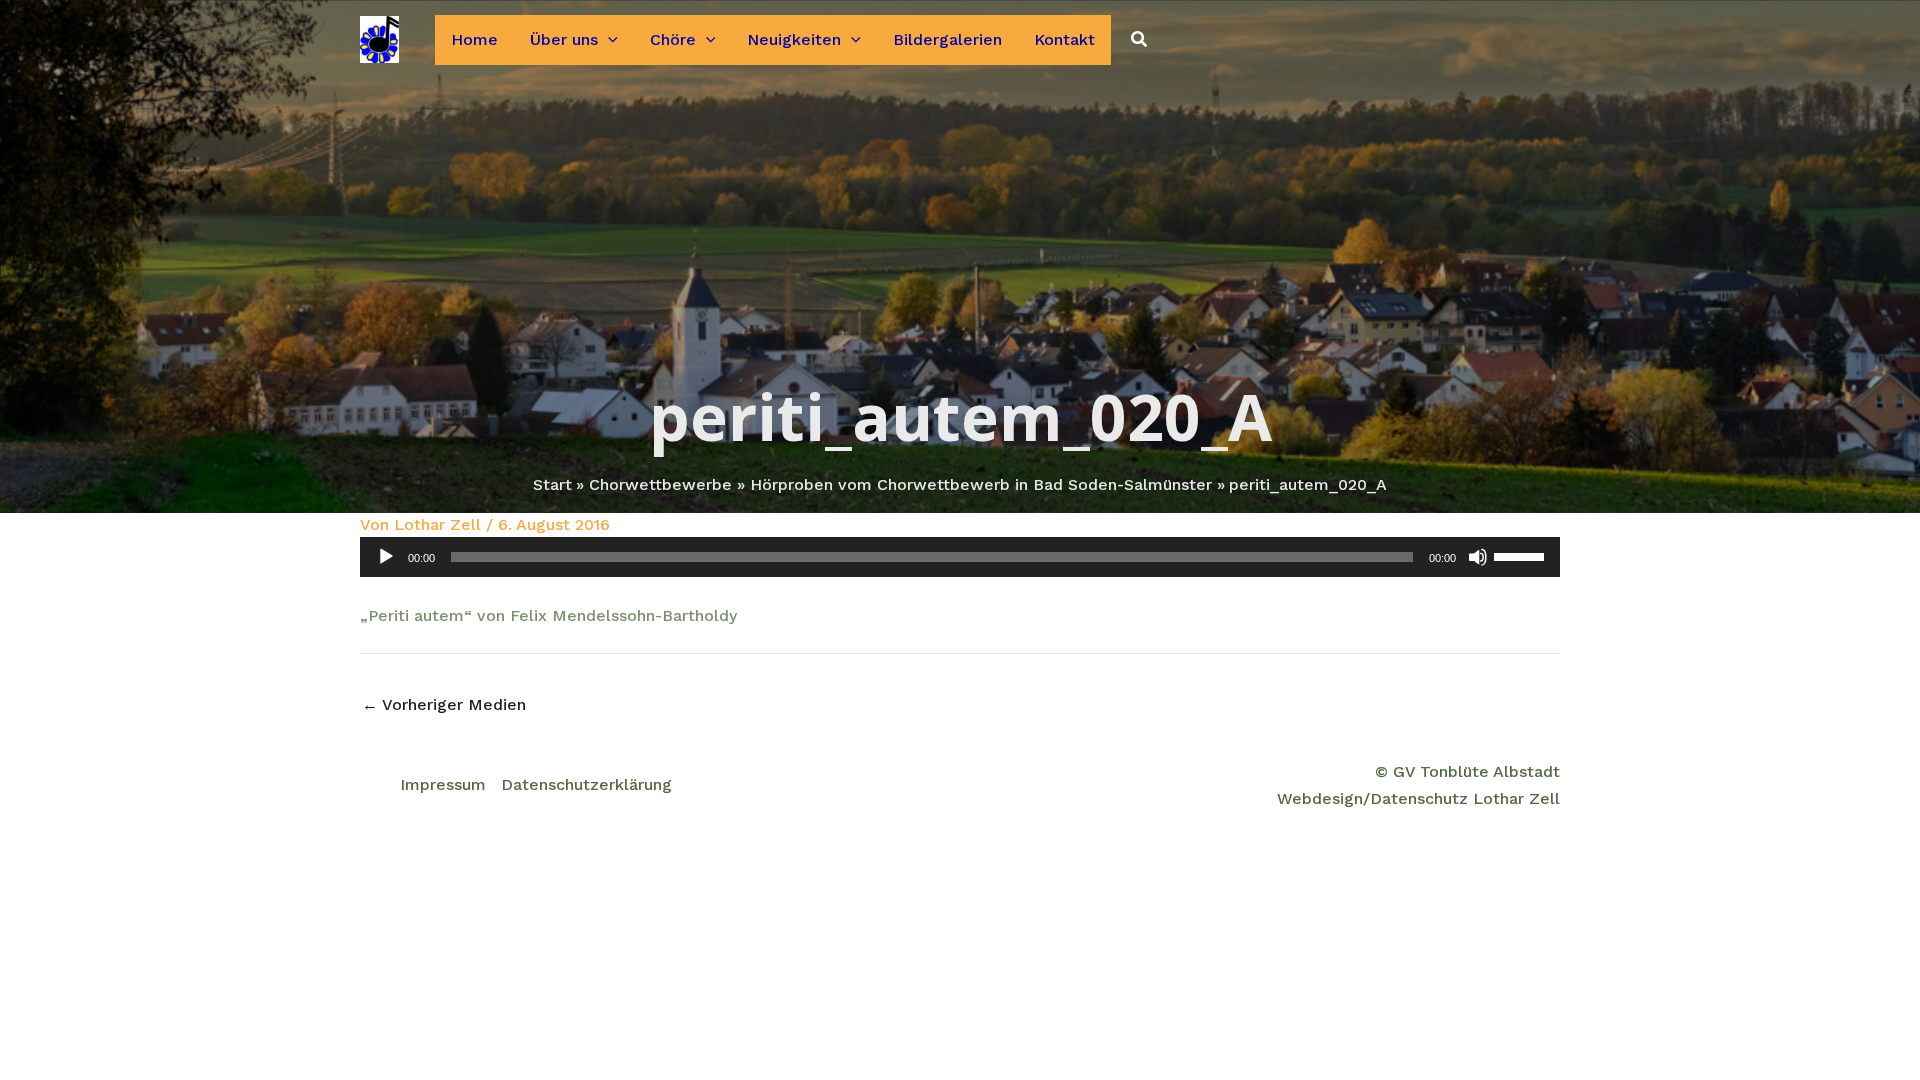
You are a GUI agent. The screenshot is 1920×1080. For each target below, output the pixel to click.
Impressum (443, 784)
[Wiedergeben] (386, 557)
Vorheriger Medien (444, 704)
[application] (960, 557)
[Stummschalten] (1478, 557)
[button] (608, 40)
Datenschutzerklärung (586, 784)
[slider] (1522, 555)
